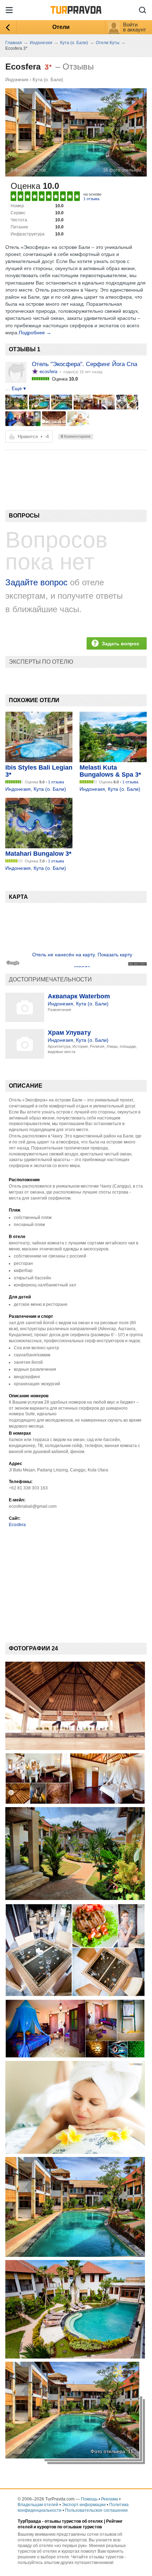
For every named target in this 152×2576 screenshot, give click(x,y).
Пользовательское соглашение (97, 2510)
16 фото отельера (122, 170)
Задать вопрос (121, 644)
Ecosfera (17, 1525)
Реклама (110, 2499)
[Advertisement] (57, 468)
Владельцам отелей (38, 2505)
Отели (61, 27)
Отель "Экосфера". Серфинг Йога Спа (84, 364)
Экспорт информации (84, 2505)
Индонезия (17, 80)
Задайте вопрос (36, 582)
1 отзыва (91, 199)
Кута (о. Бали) (48, 80)
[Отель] (16, 402)
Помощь (89, 2499)
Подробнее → (35, 333)
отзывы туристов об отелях (74, 2521)
